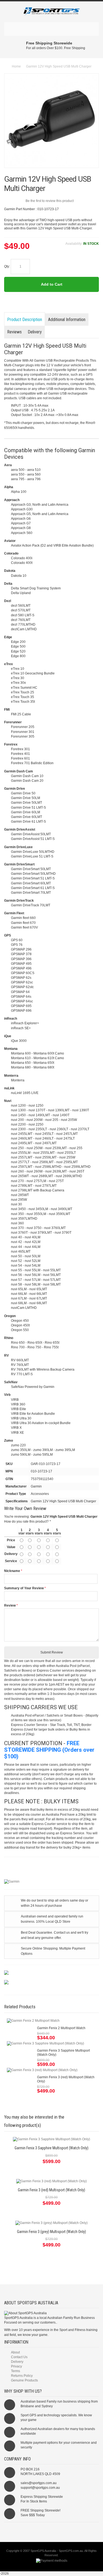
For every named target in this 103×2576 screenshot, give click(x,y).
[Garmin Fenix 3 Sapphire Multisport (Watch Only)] (45, 2044)
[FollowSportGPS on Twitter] (51, 2530)
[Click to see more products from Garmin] (51, 1882)
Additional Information (67, 320)
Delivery (35, 332)
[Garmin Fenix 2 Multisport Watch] (33, 2021)
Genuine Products (24, 2380)
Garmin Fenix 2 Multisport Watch (61, 2028)
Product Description (25, 320)
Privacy (16, 2366)
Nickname (12, 1571)
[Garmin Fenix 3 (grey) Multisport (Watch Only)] (51, 2223)
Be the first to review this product (50, 201)
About (15, 2352)
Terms (16, 2371)
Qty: (7, 266)
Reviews (14, 332)
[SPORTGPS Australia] (51, 12)
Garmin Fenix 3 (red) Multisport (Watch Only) (51, 2190)
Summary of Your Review (24, 1588)
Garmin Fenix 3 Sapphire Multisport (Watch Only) (51, 2148)
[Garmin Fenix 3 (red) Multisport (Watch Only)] (42, 2070)
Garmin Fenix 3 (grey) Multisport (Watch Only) (51, 2232)
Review (10, 1605)
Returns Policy (22, 2376)
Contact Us (19, 2357)
